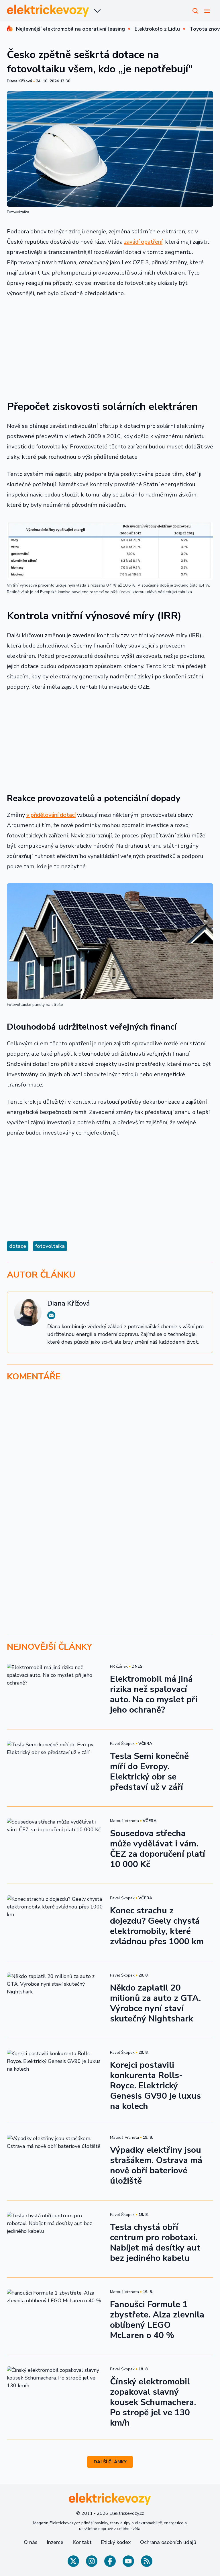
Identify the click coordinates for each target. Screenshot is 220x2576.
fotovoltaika (50, 1246)
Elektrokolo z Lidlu (157, 29)
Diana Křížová (19, 81)
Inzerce (55, 2542)
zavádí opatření (143, 242)
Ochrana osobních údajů (168, 2542)
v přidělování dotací (51, 815)
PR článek (119, 1666)
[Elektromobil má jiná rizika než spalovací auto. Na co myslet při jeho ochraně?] (55, 1691)
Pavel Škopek (122, 1744)
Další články (110, 2462)
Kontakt (82, 2542)
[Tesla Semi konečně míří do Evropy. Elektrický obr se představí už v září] (55, 1768)
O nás (31, 2542)
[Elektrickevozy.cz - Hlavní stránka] (48, 11)
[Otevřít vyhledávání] (195, 11)
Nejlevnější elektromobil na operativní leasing (70, 29)
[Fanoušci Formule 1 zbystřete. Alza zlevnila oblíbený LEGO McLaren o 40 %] (55, 2316)
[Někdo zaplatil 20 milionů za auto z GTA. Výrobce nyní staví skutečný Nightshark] (55, 2000)
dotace (18, 1246)
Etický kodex (116, 2542)
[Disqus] (110, 1465)
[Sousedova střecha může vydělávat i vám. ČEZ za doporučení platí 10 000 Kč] (55, 1845)
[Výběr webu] (97, 11)
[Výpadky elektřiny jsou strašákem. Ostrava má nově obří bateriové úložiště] (55, 2162)
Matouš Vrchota (124, 1821)
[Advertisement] (110, 345)
